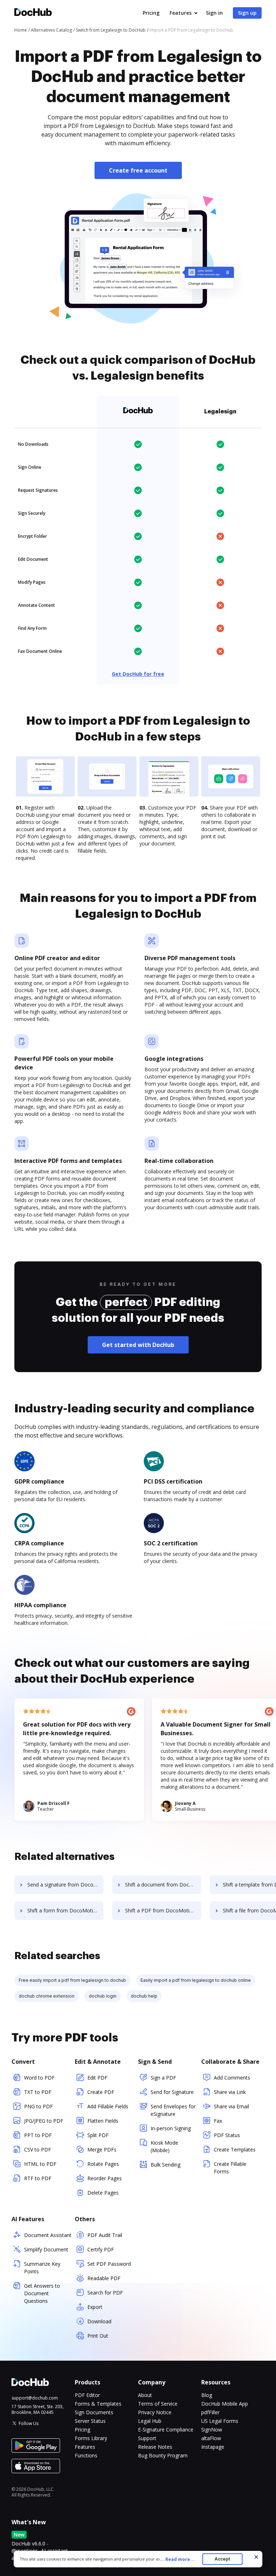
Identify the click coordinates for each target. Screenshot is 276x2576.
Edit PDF (97, 2078)
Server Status (90, 2421)
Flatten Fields (103, 2121)
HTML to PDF (40, 2164)
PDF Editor (87, 2395)
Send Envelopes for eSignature (173, 2110)
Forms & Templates (98, 2404)
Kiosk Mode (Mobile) (164, 2146)
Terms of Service (158, 2404)
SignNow (212, 2430)
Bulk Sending (165, 2165)
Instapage (213, 2447)
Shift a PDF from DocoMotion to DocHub (163, 1910)
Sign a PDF (163, 2078)
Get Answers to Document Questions (42, 2293)
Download (99, 2321)
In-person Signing (171, 2128)
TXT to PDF (38, 2092)
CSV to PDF (38, 2149)
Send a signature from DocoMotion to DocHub (65, 1885)
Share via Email (231, 2106)
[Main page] (33, 13)
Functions (86, 2455)
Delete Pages (103, 2193)
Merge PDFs (102, 2149)
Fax (218, 2121)
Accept (222, 2559)
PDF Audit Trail (105, 2235)
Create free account (138, 170)
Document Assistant (48, 2235)
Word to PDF (39, 2078)
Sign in (214, 13)
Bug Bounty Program (163, 2455)
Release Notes (155, 2447)
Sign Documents (94, 2412)
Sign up (247, 13)
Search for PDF (105, 2293)
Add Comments (232, 2078)
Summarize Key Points (42, 2268)
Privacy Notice (155, 2412)
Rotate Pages (103, 2164)
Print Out (98, 2336)
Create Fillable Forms (230, 2168)
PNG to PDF (38, 2106)
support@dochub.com (35, 2398)
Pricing (151, 13)
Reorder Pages (105, 2178)
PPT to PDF (38, 2135)
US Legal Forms (220, 2421)
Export (95, 2307)
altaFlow (211, 2438)
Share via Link (230, 2092)
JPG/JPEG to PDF (44, 2121)
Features (181, 13)
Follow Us (29, 2423)
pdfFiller (210, 2412)
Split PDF (98, 2135)
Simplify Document (46, 2249)
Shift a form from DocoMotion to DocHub (65, 1910)
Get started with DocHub (138, 1345)
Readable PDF (104, 2278)
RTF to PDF (38, 2178)
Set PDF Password (109, 2264)
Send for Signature (172, 2092)
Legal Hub (150, 2421)
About (145, 2395)
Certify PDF (101, 2249)
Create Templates (235, 2149)
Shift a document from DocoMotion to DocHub (163, 1885)
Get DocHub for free (138, 674)
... (177, 2559)
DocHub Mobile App (225, 2404)
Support (147, 2438)
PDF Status (227, 2135)
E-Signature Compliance (166, 2430)
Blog (207, 2395)
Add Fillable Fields (108, 2106)
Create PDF (101, 2092)
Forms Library (91, 2438)
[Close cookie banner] (256, 2557)
